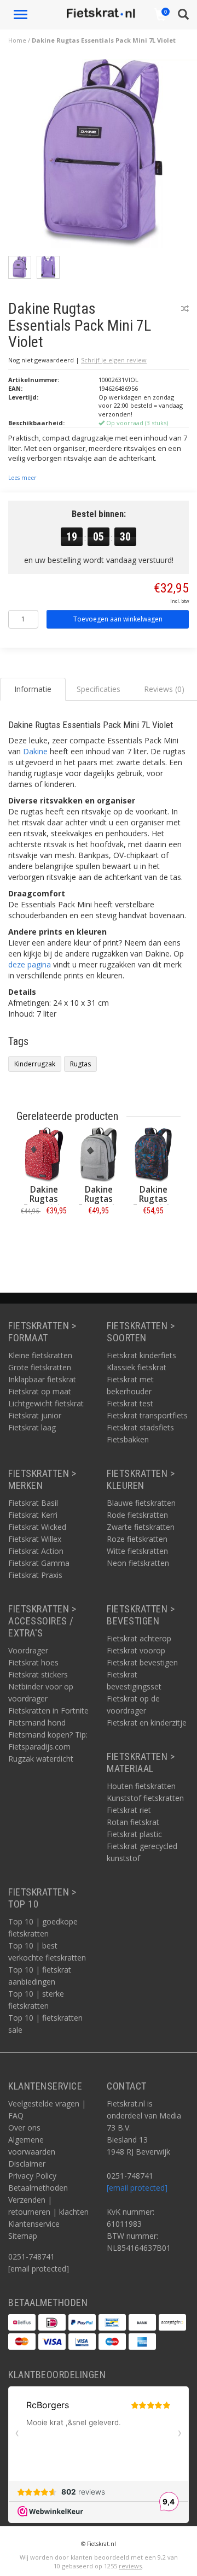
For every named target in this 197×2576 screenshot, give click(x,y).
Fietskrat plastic (134, 1834)
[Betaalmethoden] (22, 2322)
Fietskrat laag (32, 1427)
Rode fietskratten (137, 1515)
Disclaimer (27, 2164)
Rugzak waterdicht (41, 1759)
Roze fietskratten (137, 1539)
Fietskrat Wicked (37, 1527)
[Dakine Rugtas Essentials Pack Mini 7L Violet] (103, 156)
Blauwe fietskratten (141, 1503)
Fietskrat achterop (139, 1638)
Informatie (44, 1235)
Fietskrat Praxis (35, 1575)
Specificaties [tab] (99, 689)
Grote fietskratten (40, 1367)
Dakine (35, 751)
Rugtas (80, 1064)
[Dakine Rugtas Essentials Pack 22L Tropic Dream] (153, 1155)
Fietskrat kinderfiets (141, 1355)
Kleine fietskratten (40, 1355)
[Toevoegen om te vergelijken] (185, 309)
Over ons (24, 2128)
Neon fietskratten (138, 1563)
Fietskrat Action (36, 1551)
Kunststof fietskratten (145, 1798)
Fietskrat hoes (33, 1662)
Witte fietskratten (137, 1551)
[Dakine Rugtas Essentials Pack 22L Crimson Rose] (44, 1155)
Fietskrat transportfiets (147, 1415)
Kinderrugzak (35, 1064)
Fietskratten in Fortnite (48, 1711)
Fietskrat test (130, 1403)
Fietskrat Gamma (39, 1563)
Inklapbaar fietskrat (42, 1379)
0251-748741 (31, 2257)
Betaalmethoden (38, 2188)
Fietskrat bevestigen (142, 1662)
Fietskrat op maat (40, 1391)
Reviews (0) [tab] (164, 689)
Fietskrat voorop (136, 1650)
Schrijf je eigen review (114, 360)
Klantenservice (34, 2224)
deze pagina (30, 964)
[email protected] (137, 2188)
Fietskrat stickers (38, 1674)
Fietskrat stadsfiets (140, 1427)
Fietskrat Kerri (33, 1515)
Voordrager (28, 1650)
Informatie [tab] (33, 689)
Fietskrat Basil (33, 1503)
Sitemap (23, 2236)
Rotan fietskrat (133, 1822)
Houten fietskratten (141, 1786)
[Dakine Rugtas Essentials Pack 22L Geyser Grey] (99, 1155)
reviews (130, 2566)
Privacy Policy (32, 2176)
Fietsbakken (128, 1439)
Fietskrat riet (129, 1810)
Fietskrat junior (35, 1415)
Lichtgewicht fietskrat (46, 1403)
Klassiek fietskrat (137, 1367)
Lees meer (22, 478)
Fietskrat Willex (35, 1539)
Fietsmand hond (37, 1723)
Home (17, 40)
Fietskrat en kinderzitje (147, 1723)
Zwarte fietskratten (141, 1527)
